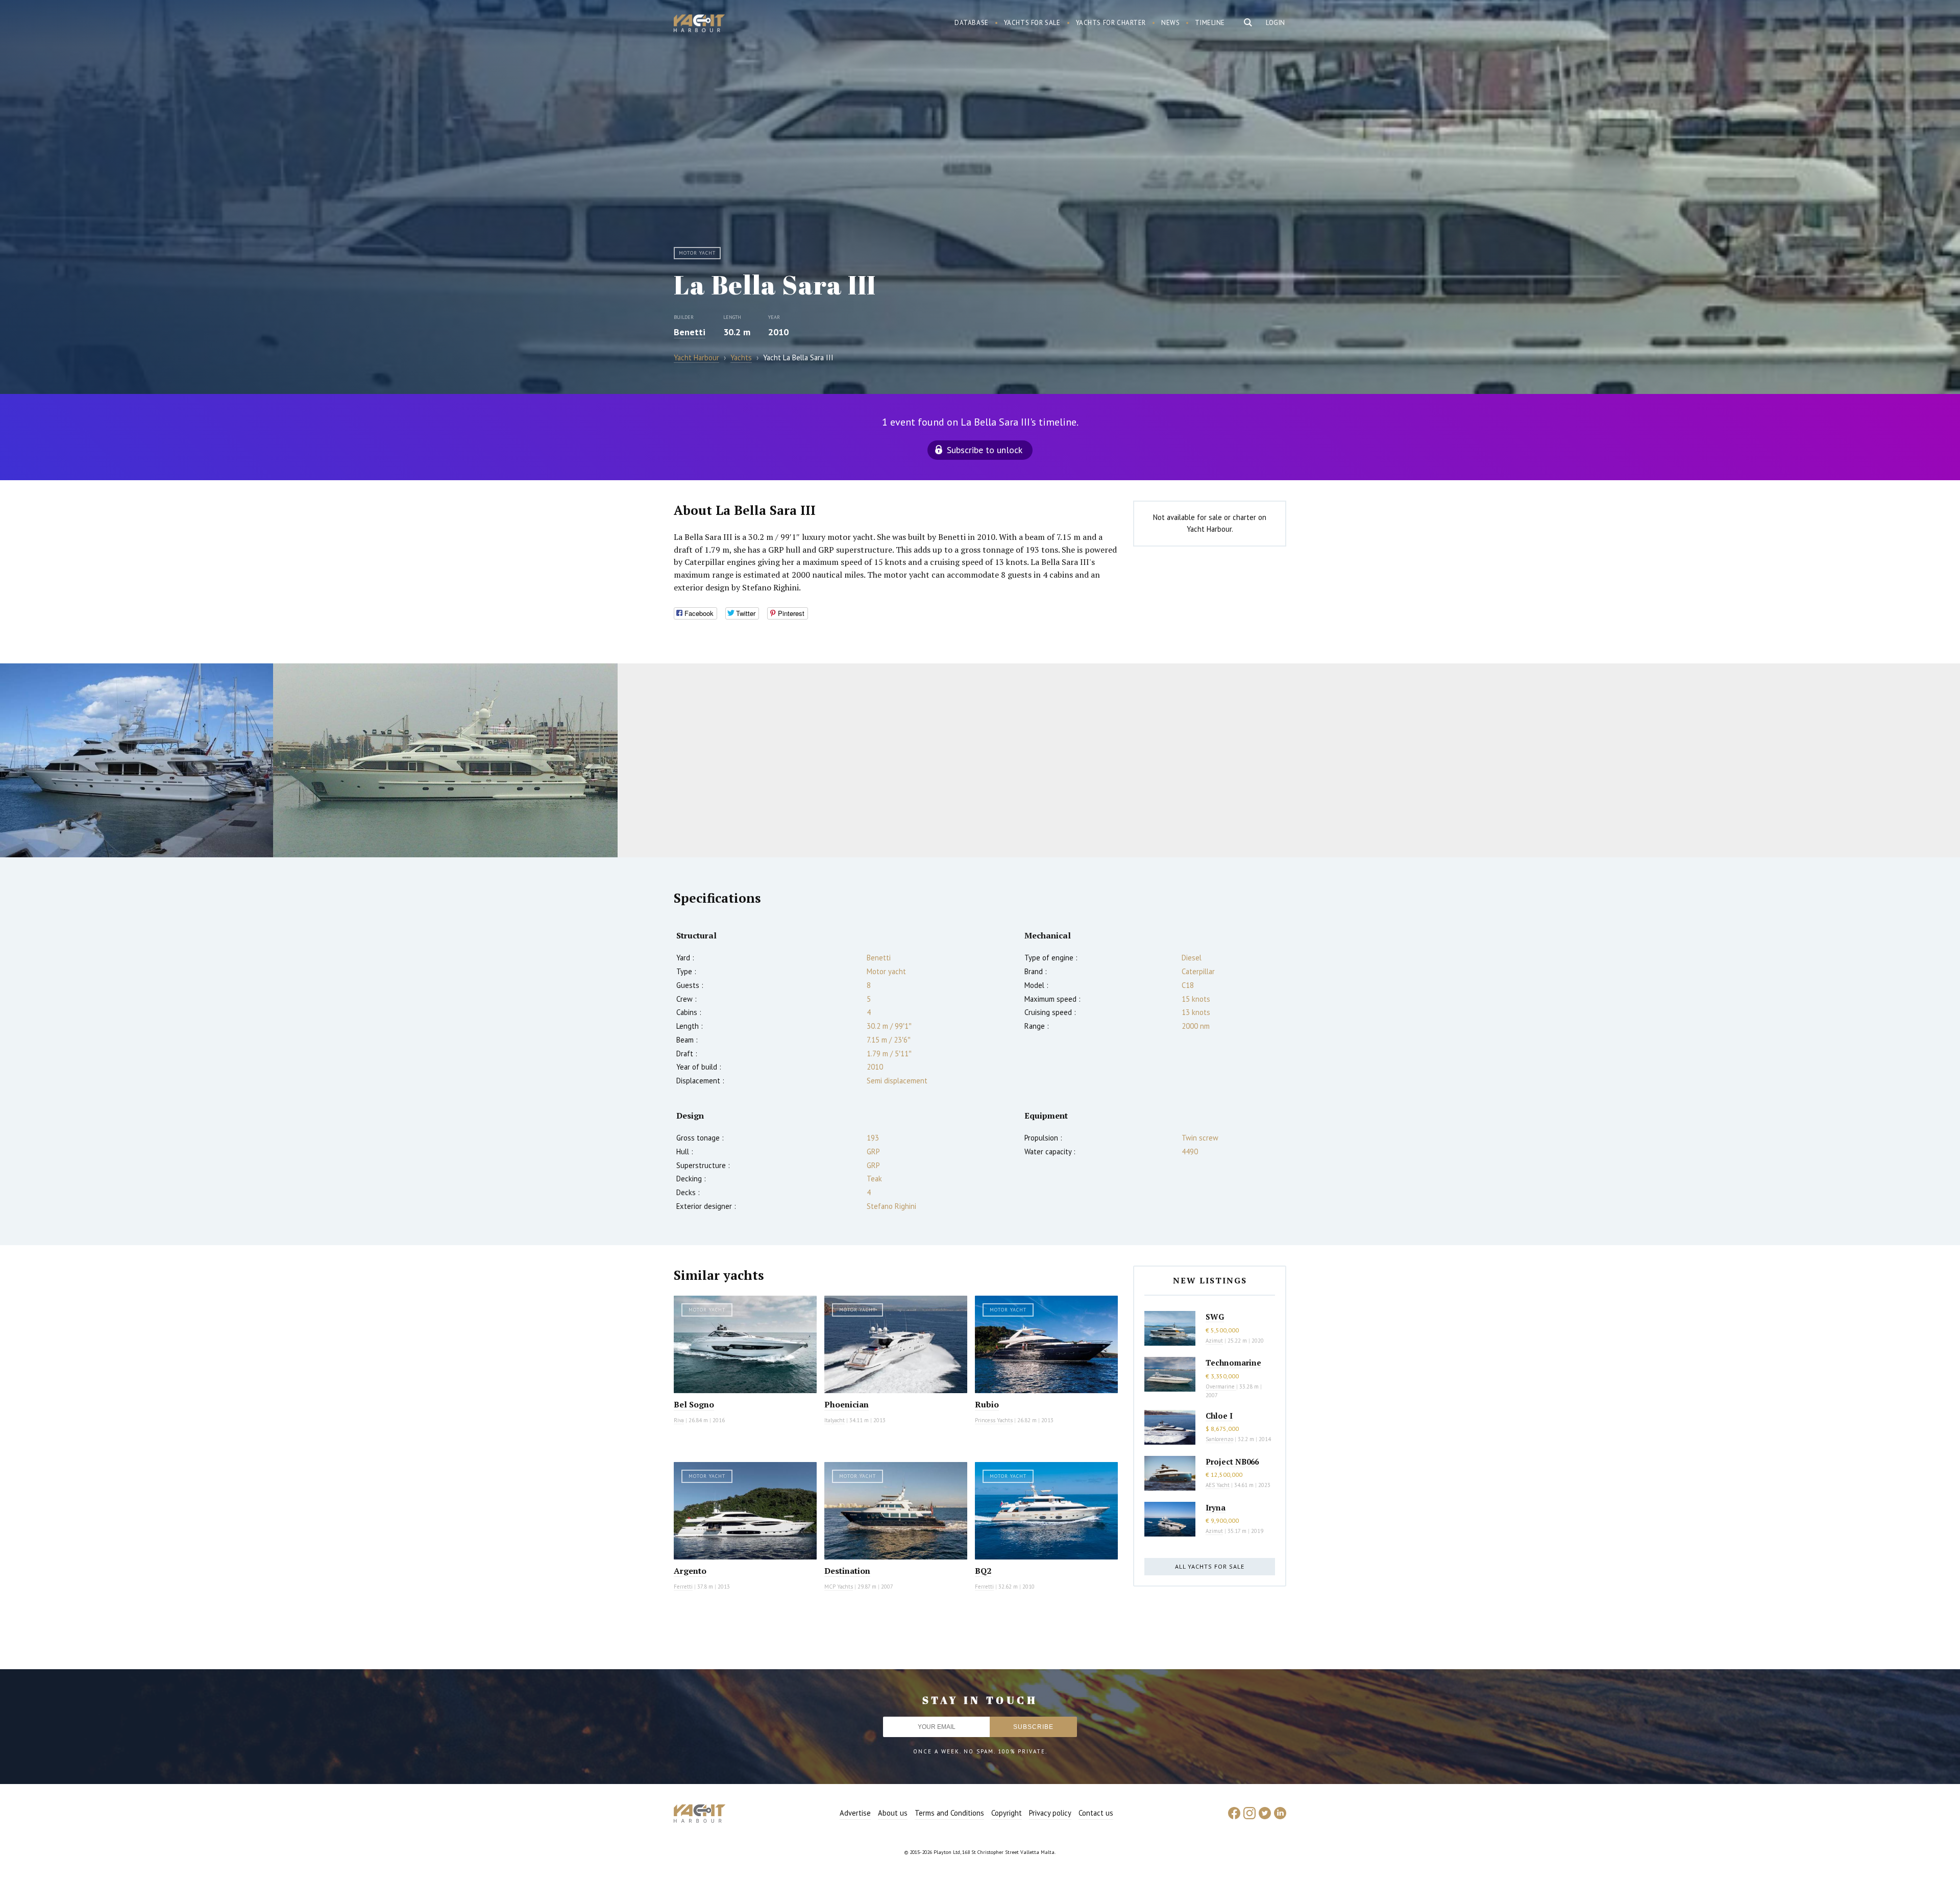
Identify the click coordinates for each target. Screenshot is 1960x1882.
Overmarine (1221, 1386)
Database (972, 23)
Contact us (1096, 1813)
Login (1276, 23)
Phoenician (847, 1404)
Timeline (1210, 23)
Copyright (1007, 1813)
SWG (1215, 1317)
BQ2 (983, 1571)
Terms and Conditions (949, 1813)
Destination (847, 1571)
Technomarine (1233, 1363)
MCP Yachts (839, 1587)
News (1170, 23)
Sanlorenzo (1219, 1439)
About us (893, 1813)
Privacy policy (1050, 1813)
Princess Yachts (994, 1420)
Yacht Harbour (699, 24)
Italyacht (835, 1420)
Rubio (987, 1404)
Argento (690, 1571)
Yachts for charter (1111, 23)
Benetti (690, 332)
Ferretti (683, 1587)
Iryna (1216, 1507)
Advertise (855, 1813)
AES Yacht (1218, 1485)
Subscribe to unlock (985, 450)
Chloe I (1219, 1416)
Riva (679, 1420)
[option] (137, 760)
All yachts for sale (1210, 1566)
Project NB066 (1232, 1462)
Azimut (1214, 1341)
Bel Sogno (694, 1404)
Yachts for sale (1032, 23)
